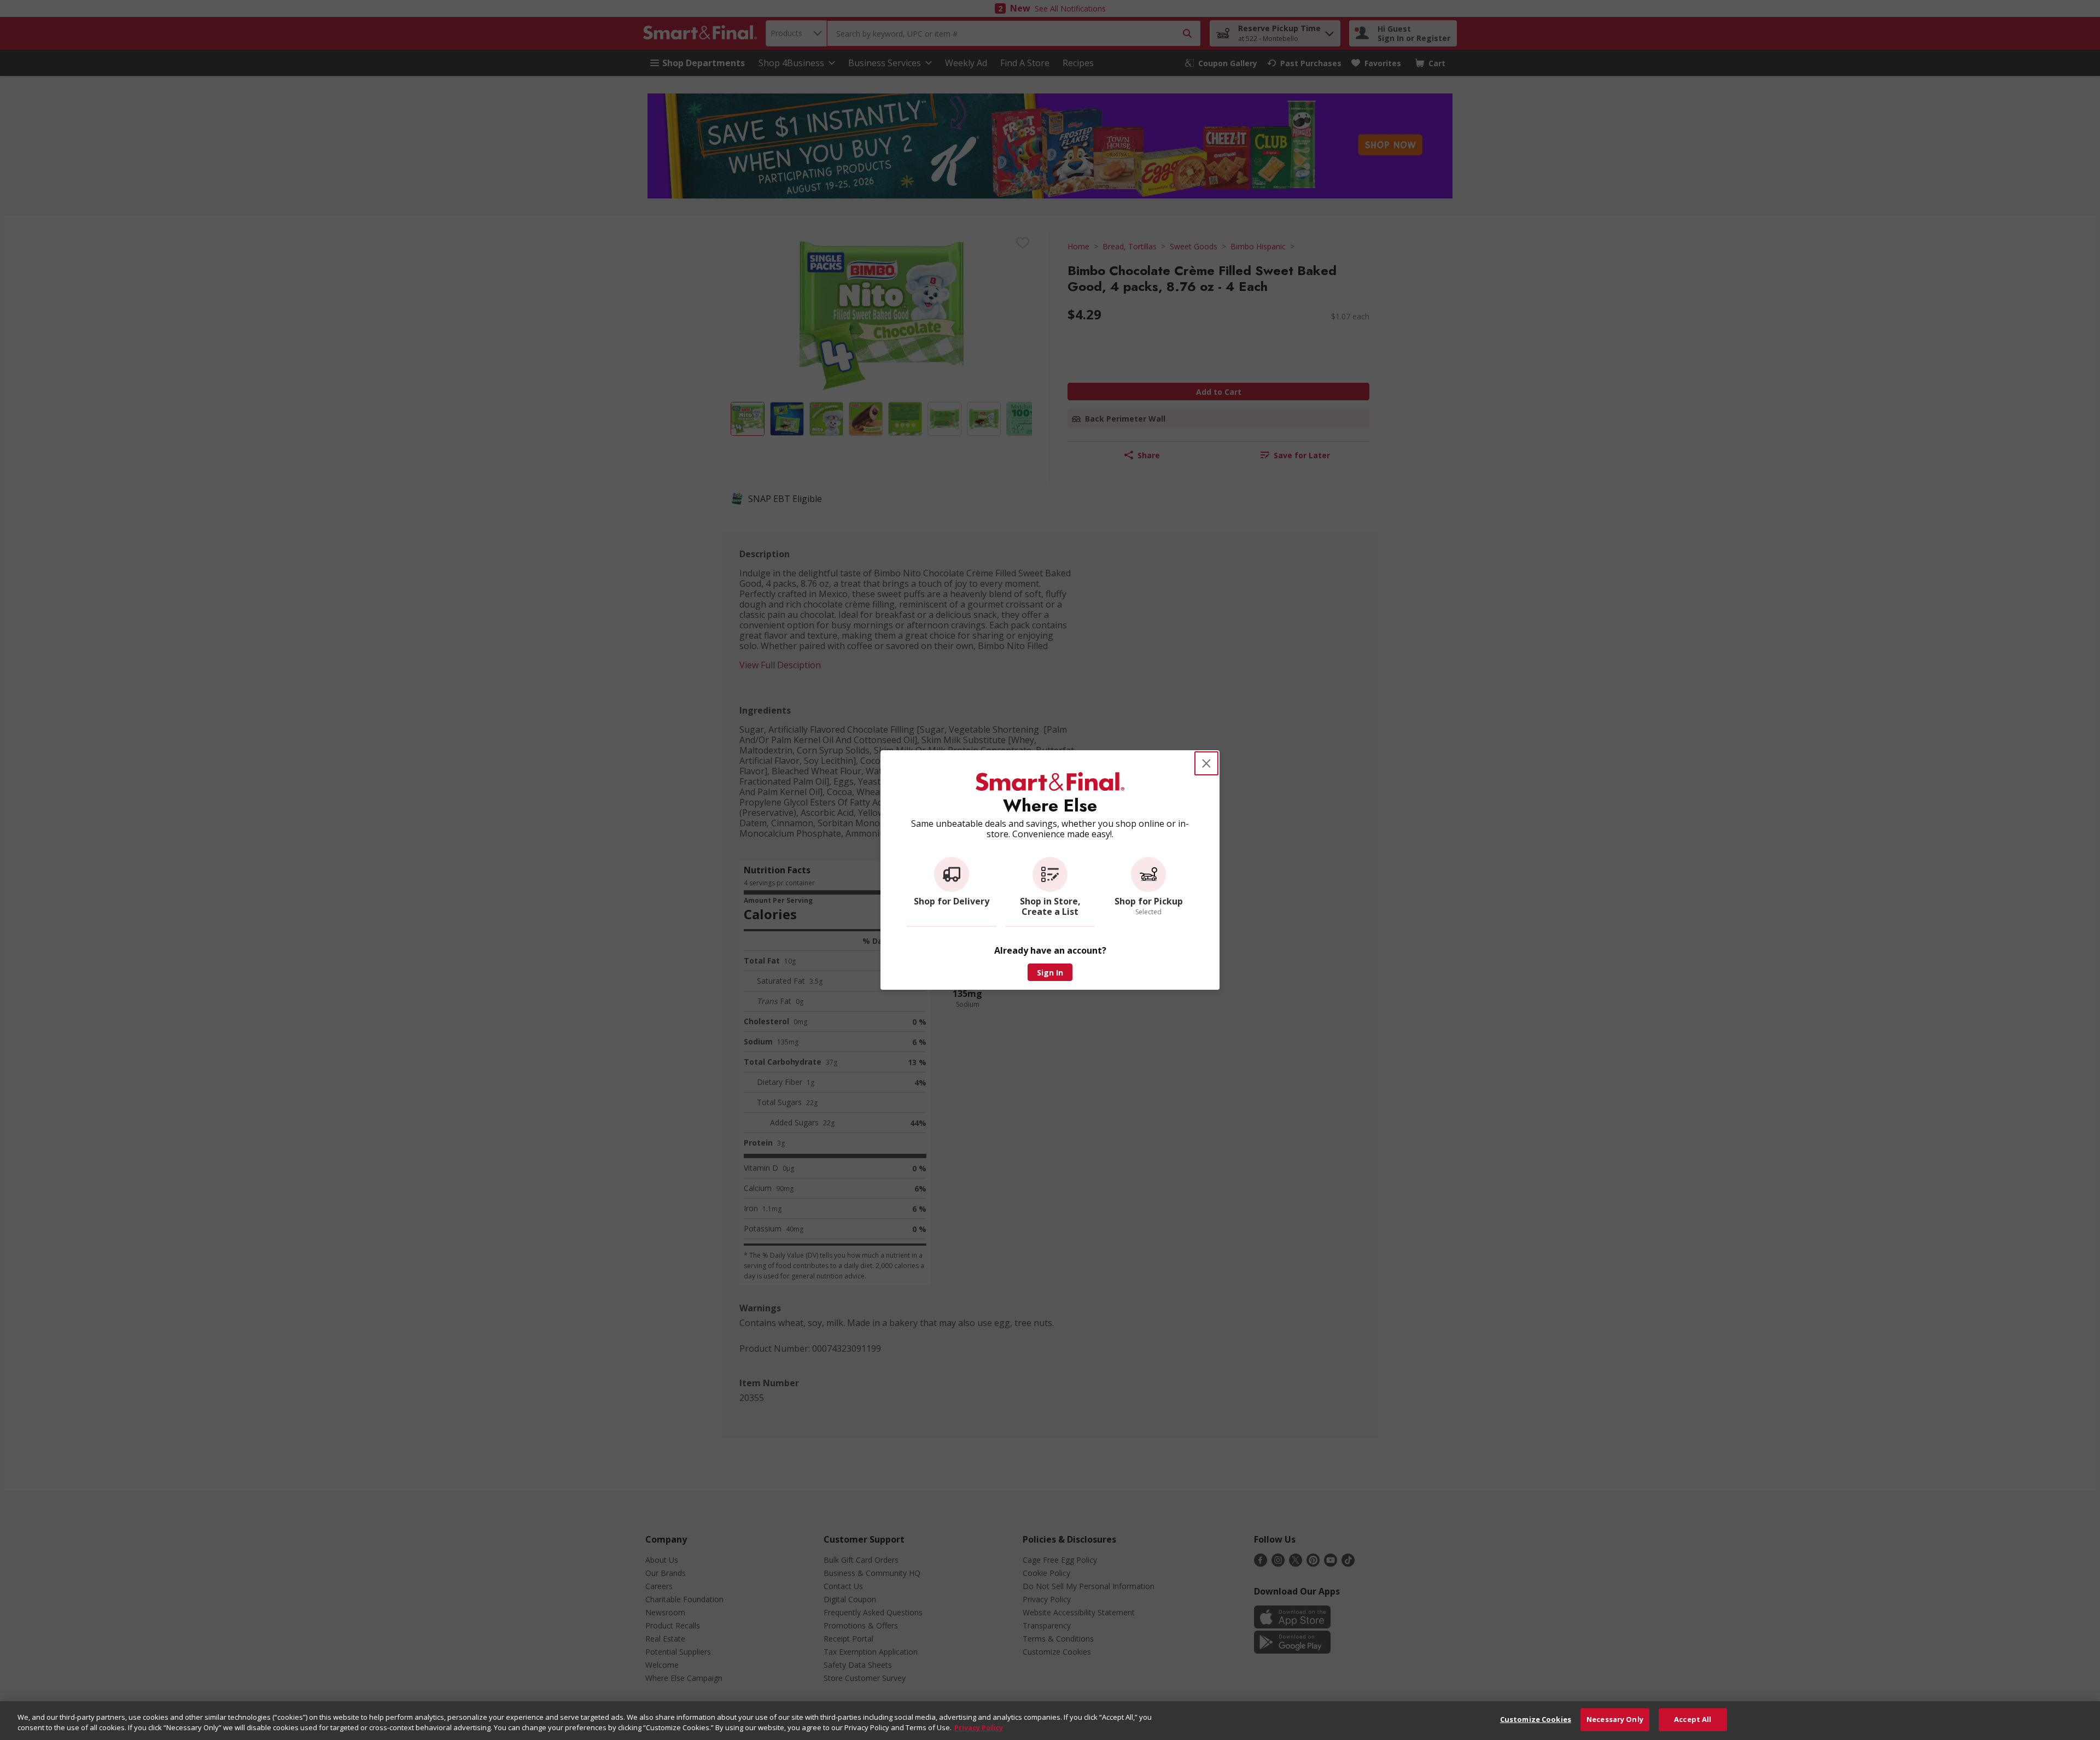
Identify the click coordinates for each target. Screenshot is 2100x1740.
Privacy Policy (979, 1728)
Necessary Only (1615, 1719)
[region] (1050, 1721)
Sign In (1050, 973)
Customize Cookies (1536, 1719)
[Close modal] (1206, 763)
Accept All (1693, 1719)
